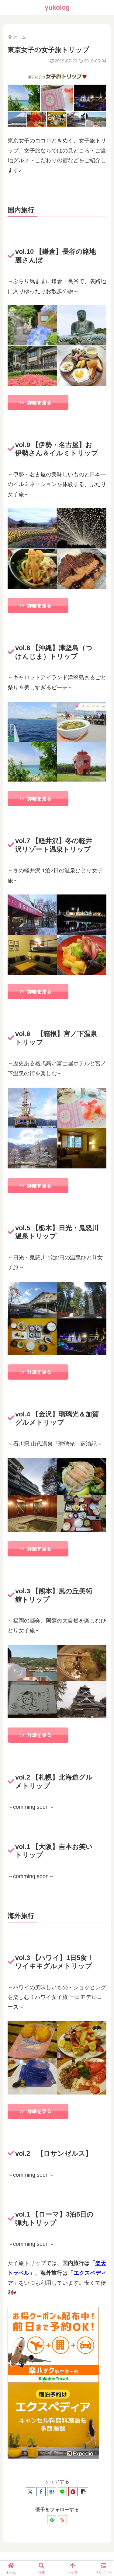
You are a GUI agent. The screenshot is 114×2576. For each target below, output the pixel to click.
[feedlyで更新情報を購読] (52, 2520)
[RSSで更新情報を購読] (62, 2520)
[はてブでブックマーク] (52, 2492)
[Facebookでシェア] (41, 2492)
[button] (84, 2492)
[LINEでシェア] (62, 2492)
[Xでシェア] (30, 2492)
